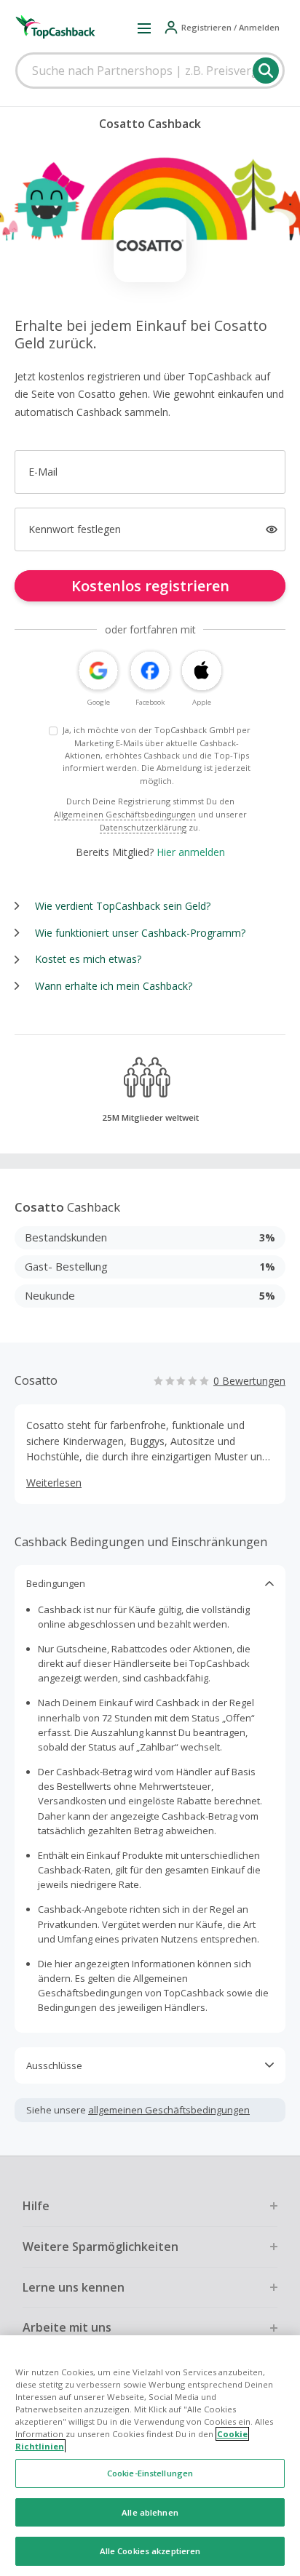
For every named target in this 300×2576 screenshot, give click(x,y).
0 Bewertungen (249, 1381)
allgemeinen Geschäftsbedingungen (169, 2110)
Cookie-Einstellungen (150, 2473)
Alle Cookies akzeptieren (150, 2551)
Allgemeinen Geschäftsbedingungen (125, 814)
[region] (150, 2456)
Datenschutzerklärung (143, 827)
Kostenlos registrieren (150, 586)
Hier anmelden (191, 852)
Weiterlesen (54, 1483)
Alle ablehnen (150, 2512)
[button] (144, 28)
